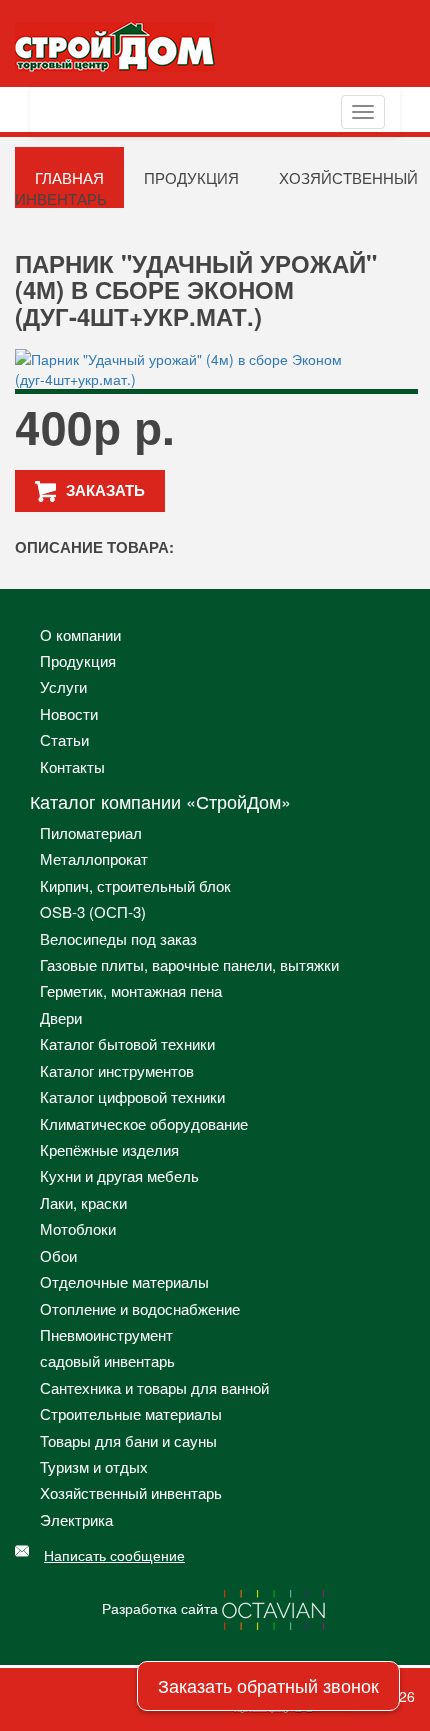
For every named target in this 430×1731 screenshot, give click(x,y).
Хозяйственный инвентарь (131, 1492)
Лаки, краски (83, 1202)
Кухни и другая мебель (119, 1175)
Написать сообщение (114, 1555)
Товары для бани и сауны (128, 1440)
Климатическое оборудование (144, 1123)
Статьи (64, 739)
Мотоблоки (78, 1228)
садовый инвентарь (107, 1360)
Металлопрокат (94, 858)
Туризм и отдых (94, 1466)
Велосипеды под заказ (118, 938)
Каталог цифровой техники (132, 1096)
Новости (69, 713)
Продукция (191, 177)
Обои (58, 1255)
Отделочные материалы (124, 1281)
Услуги (63, 686)
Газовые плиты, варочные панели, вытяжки (189, 964)
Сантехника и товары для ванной (154, 1387)
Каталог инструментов (117, 1070)
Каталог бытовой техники (127, 1043)
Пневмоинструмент (106, 1334)
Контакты (72, 766)
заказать (105, 490)
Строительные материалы (131, 1413)
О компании (80, 634)
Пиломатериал (91, 832)
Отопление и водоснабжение (140, 1308)
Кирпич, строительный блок (135, 885)
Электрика (76, 1519)
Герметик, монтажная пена (131, 990)
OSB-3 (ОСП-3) (93, 911)
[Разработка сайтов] (275, 1608)
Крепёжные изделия (109, 1149)
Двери (61, 1017)
